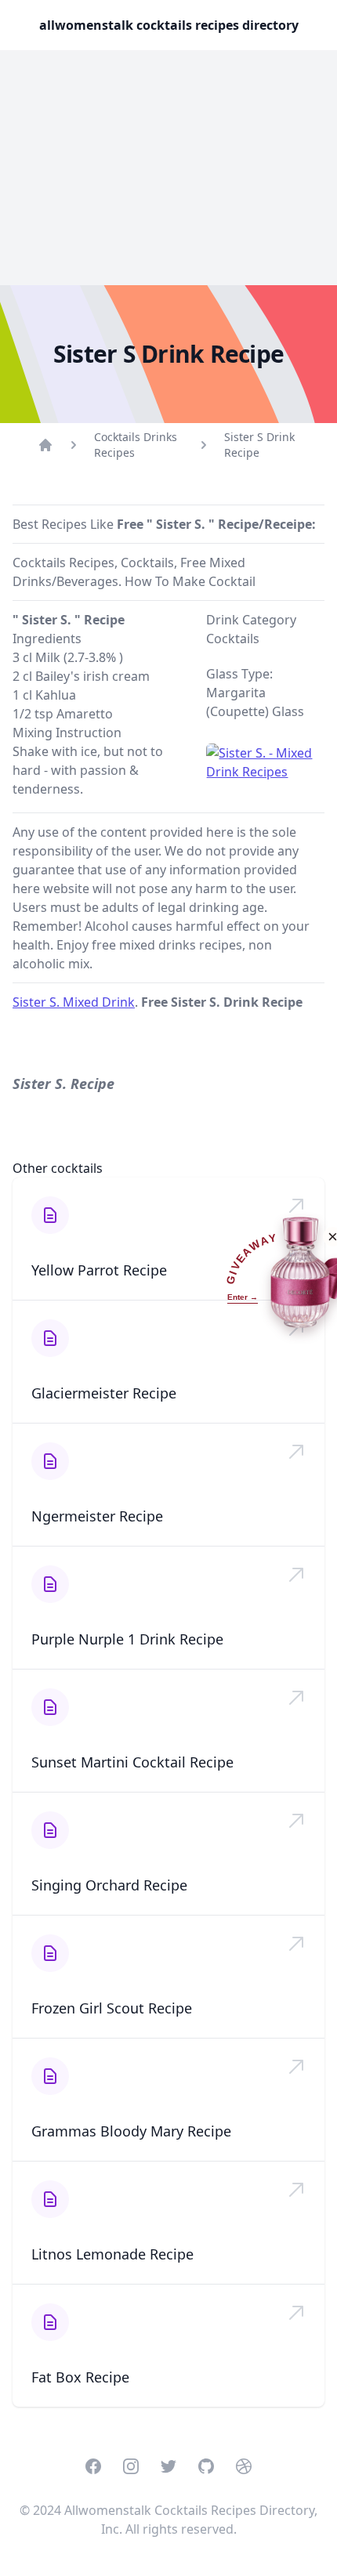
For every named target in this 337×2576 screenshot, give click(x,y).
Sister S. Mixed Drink (74, 1002)
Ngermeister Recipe (97, 1516)
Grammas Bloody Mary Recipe (131, 2131)
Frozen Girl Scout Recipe (112, 2008)
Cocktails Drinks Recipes (136, 445)
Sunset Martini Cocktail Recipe (132, 1762)
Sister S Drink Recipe (259, 445)
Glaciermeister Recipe (104, 1393)
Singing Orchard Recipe (109, 1885)
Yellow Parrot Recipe (99, 1270)
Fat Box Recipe (80, 2377)
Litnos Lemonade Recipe (112, 2254)
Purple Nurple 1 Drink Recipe (127, 1639)
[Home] (45, 445)
